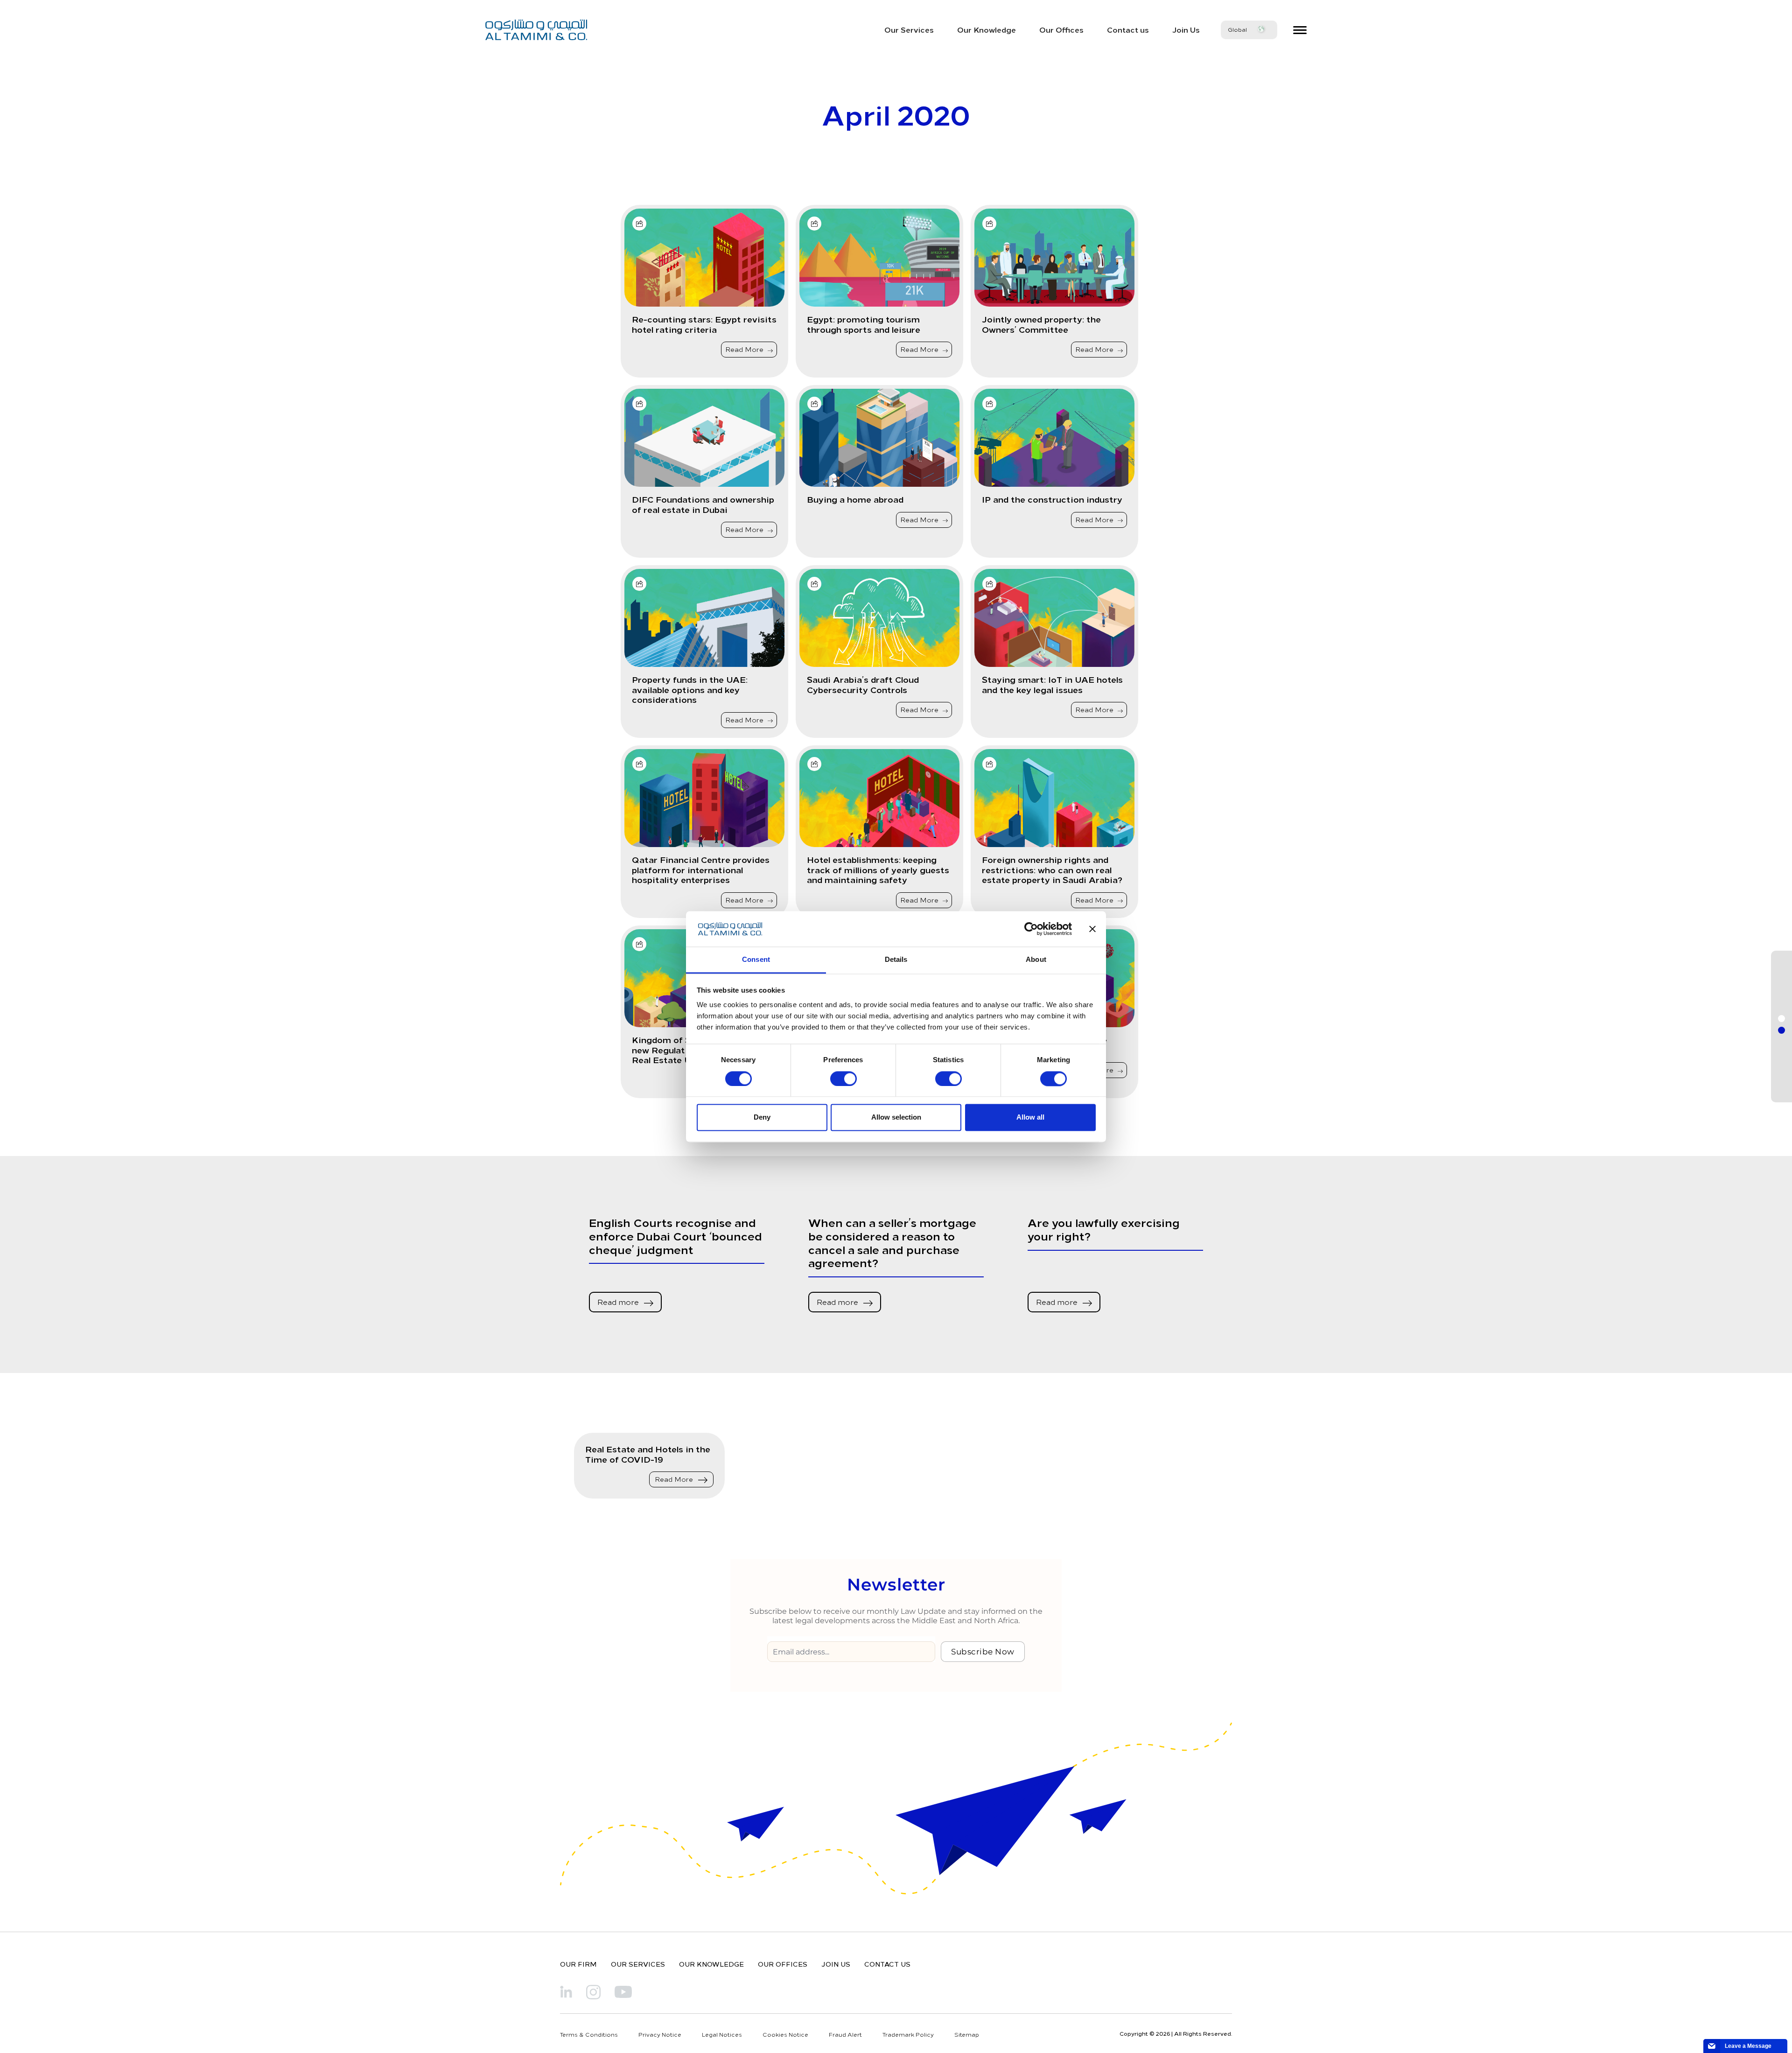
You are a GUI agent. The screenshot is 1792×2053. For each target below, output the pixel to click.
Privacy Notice (660, 2034)
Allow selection (896, 1118)
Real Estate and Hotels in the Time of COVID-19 (648, 1454)
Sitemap (967, 2034)
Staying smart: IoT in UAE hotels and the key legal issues (1052, 684)
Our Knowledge (987, 29)
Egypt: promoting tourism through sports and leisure (864, 324)
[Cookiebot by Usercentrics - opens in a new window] (1031, 929)
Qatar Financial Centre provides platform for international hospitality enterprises (701, 870)
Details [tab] (896, 960)
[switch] (843, 1079)
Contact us (1128, 29)
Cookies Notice (785, 2034)
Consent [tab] (756, 960)
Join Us (1186, 29)
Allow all (1030, 1118)
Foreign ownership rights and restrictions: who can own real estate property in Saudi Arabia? (1052, 870)
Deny (762, 1118)
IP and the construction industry (1052, 499)
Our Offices (1061, 29)
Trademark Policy (908, 2034)
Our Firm (578, 1964)
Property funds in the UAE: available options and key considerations (690, 690)
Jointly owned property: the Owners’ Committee (1041, 324)
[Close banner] (1092, 929)
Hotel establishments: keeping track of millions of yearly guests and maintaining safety (878, 870)
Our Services (909, 29)
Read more (619, 1302)
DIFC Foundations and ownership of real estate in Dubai (703, 504)
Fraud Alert (845, 2034)
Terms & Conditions (589, 2034)
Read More (745, 349)
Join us (836, 1964)
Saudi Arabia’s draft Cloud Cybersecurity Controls (863, 684)
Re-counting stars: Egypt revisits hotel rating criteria (704, 324)
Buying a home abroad (855, 499)
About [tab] (1036, 960)
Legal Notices (722, 2034)
